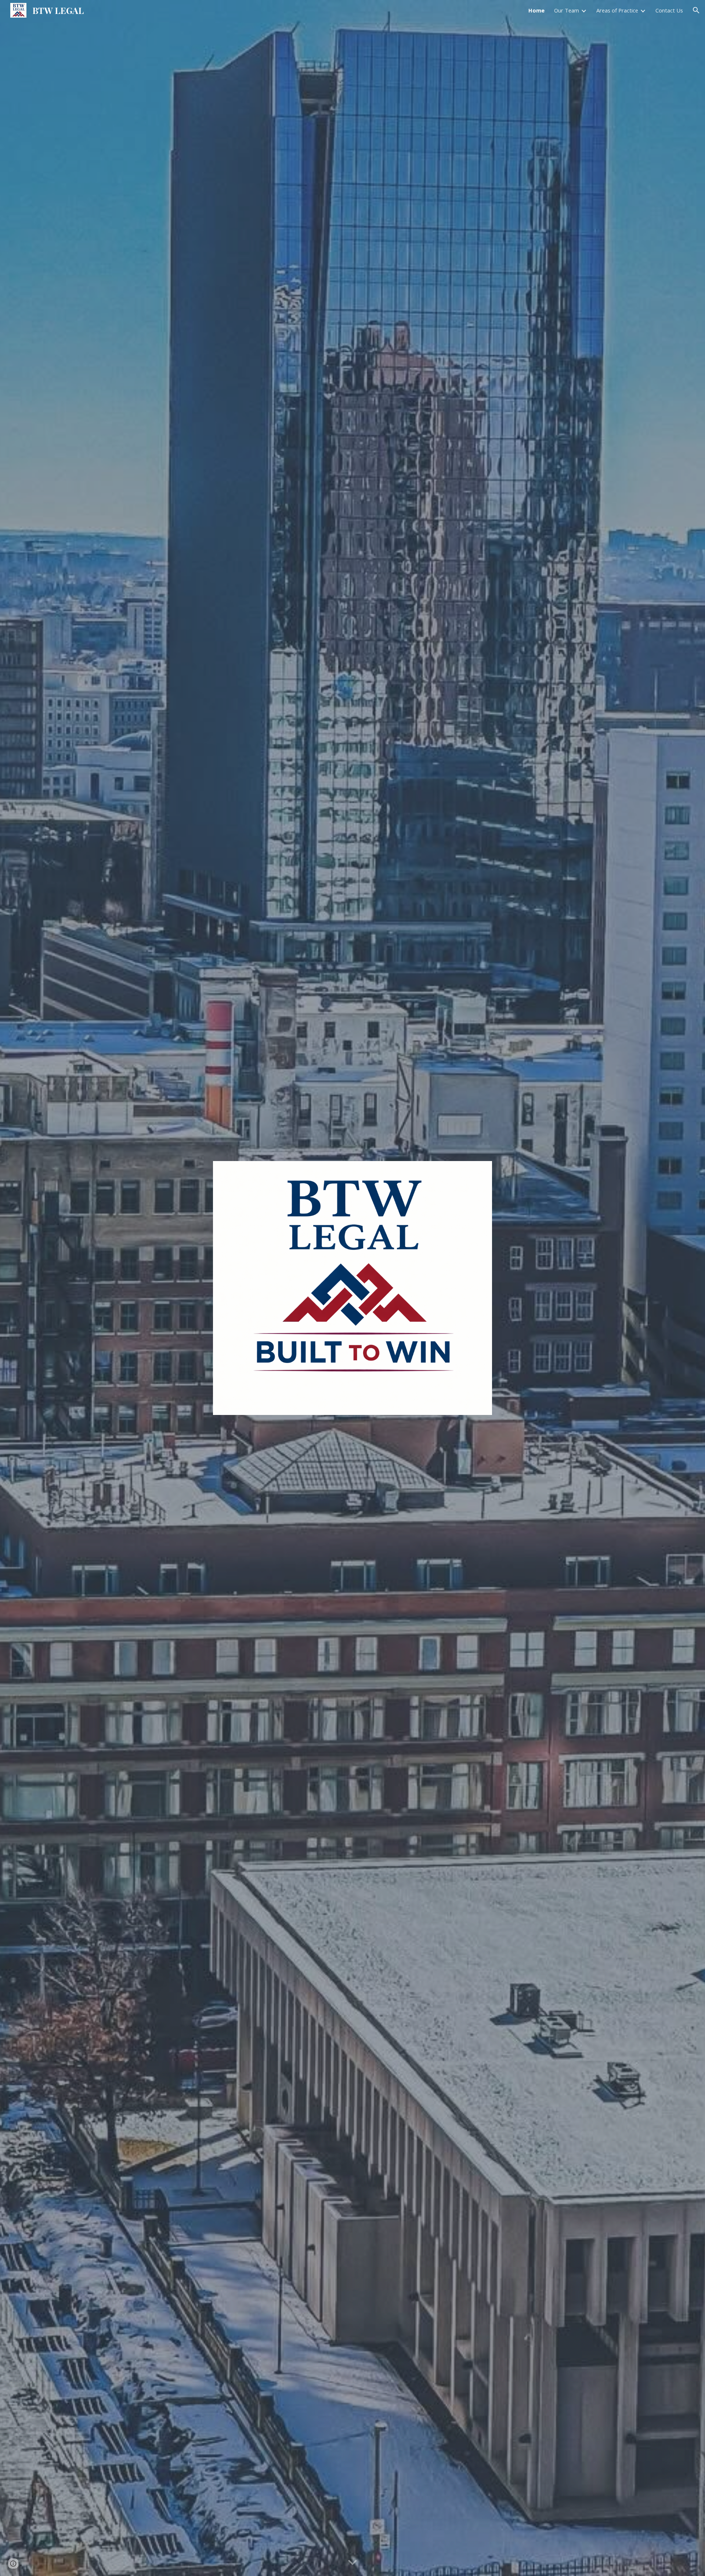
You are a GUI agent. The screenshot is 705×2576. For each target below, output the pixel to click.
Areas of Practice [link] (617, 10)
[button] (696, 10)
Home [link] (536, 10)
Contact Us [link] (669, 10)
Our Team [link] (567, 10)
